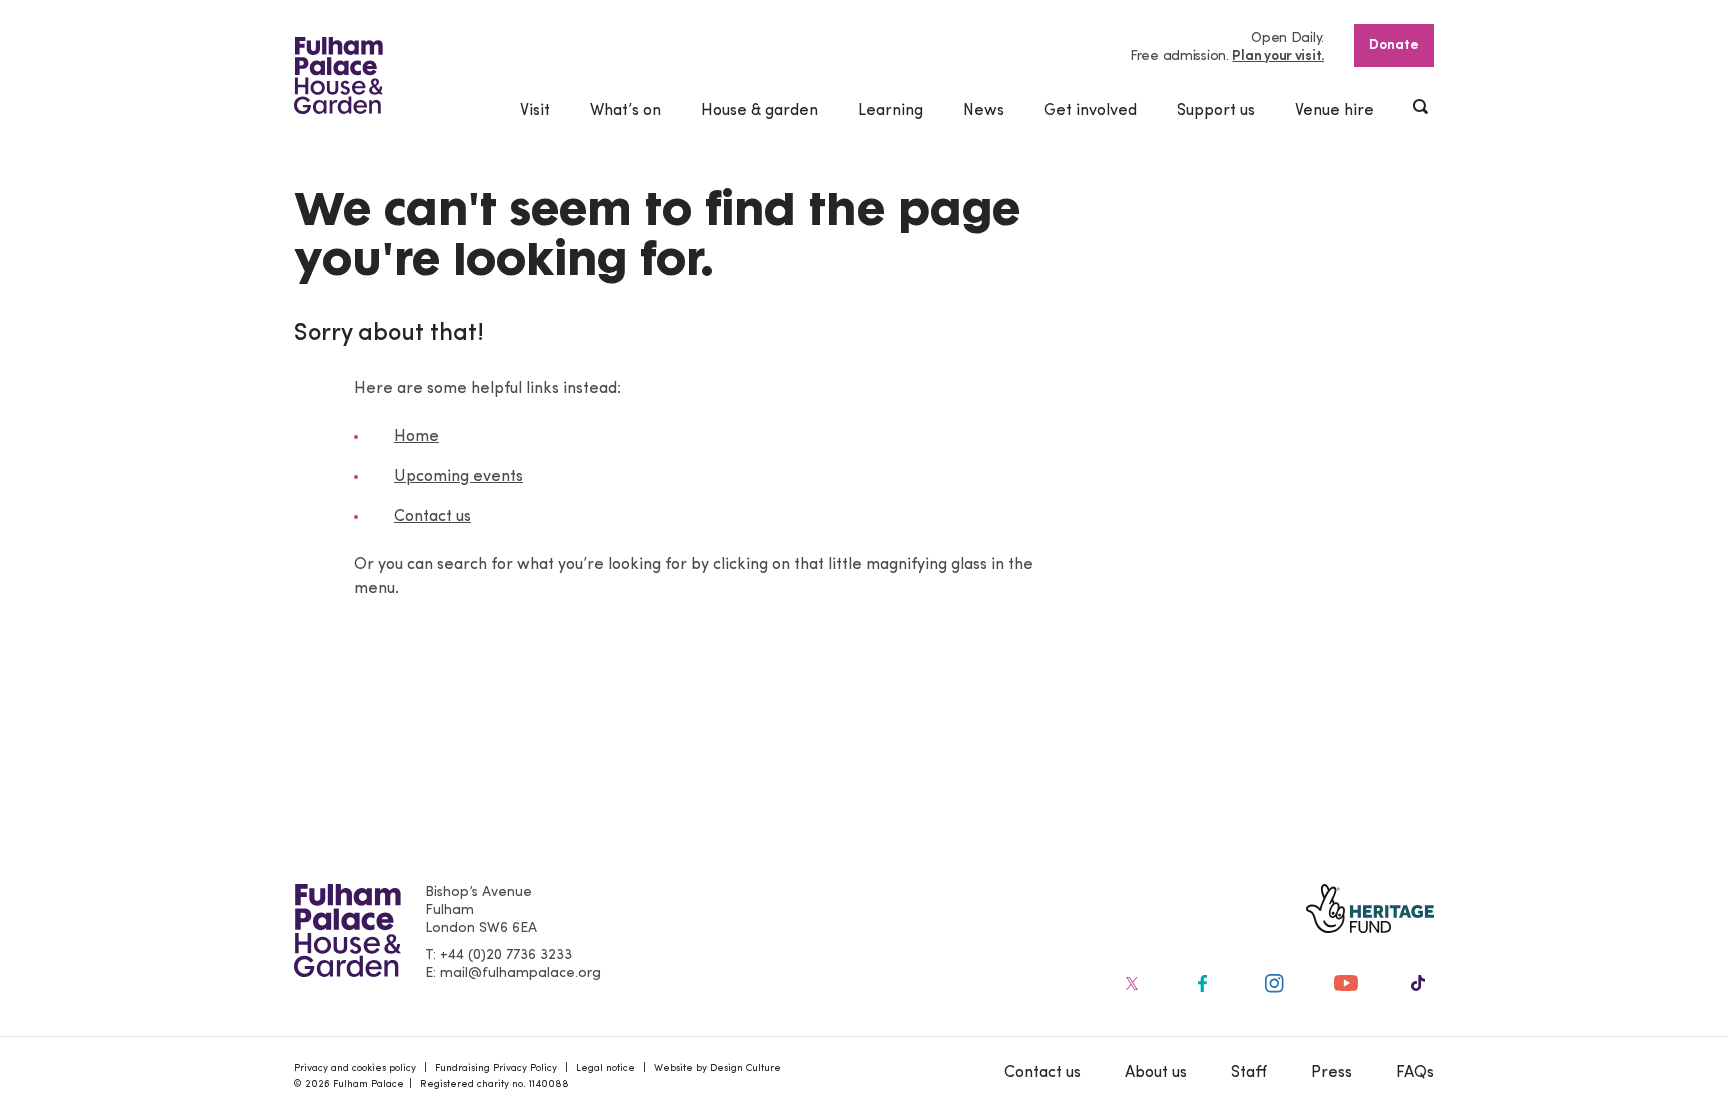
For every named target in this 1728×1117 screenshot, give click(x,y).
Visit (535, 111)
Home (416, 437)
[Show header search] (1422, 109)
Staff (1249, 1073)
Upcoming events (458, 477)
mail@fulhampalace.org (520, 973)
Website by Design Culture (717, 1068)
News (983, 111)
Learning (890, 111)
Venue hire (1334, 111)
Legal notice (605, 1068)
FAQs (1415, 1073)
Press (1331, 1073)
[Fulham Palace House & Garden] (338, 75)
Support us (1216, 111)
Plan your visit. (1278, 56)
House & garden (759, 111)
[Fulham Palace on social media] (1130, 983)
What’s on (625, 111)
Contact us (432, 517)
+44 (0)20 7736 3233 (506, 955)
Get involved (1090, 111)
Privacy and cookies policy (355, 1068)
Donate (1394, 45)
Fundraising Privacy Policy (496, 1068)
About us (1156, 1073)
